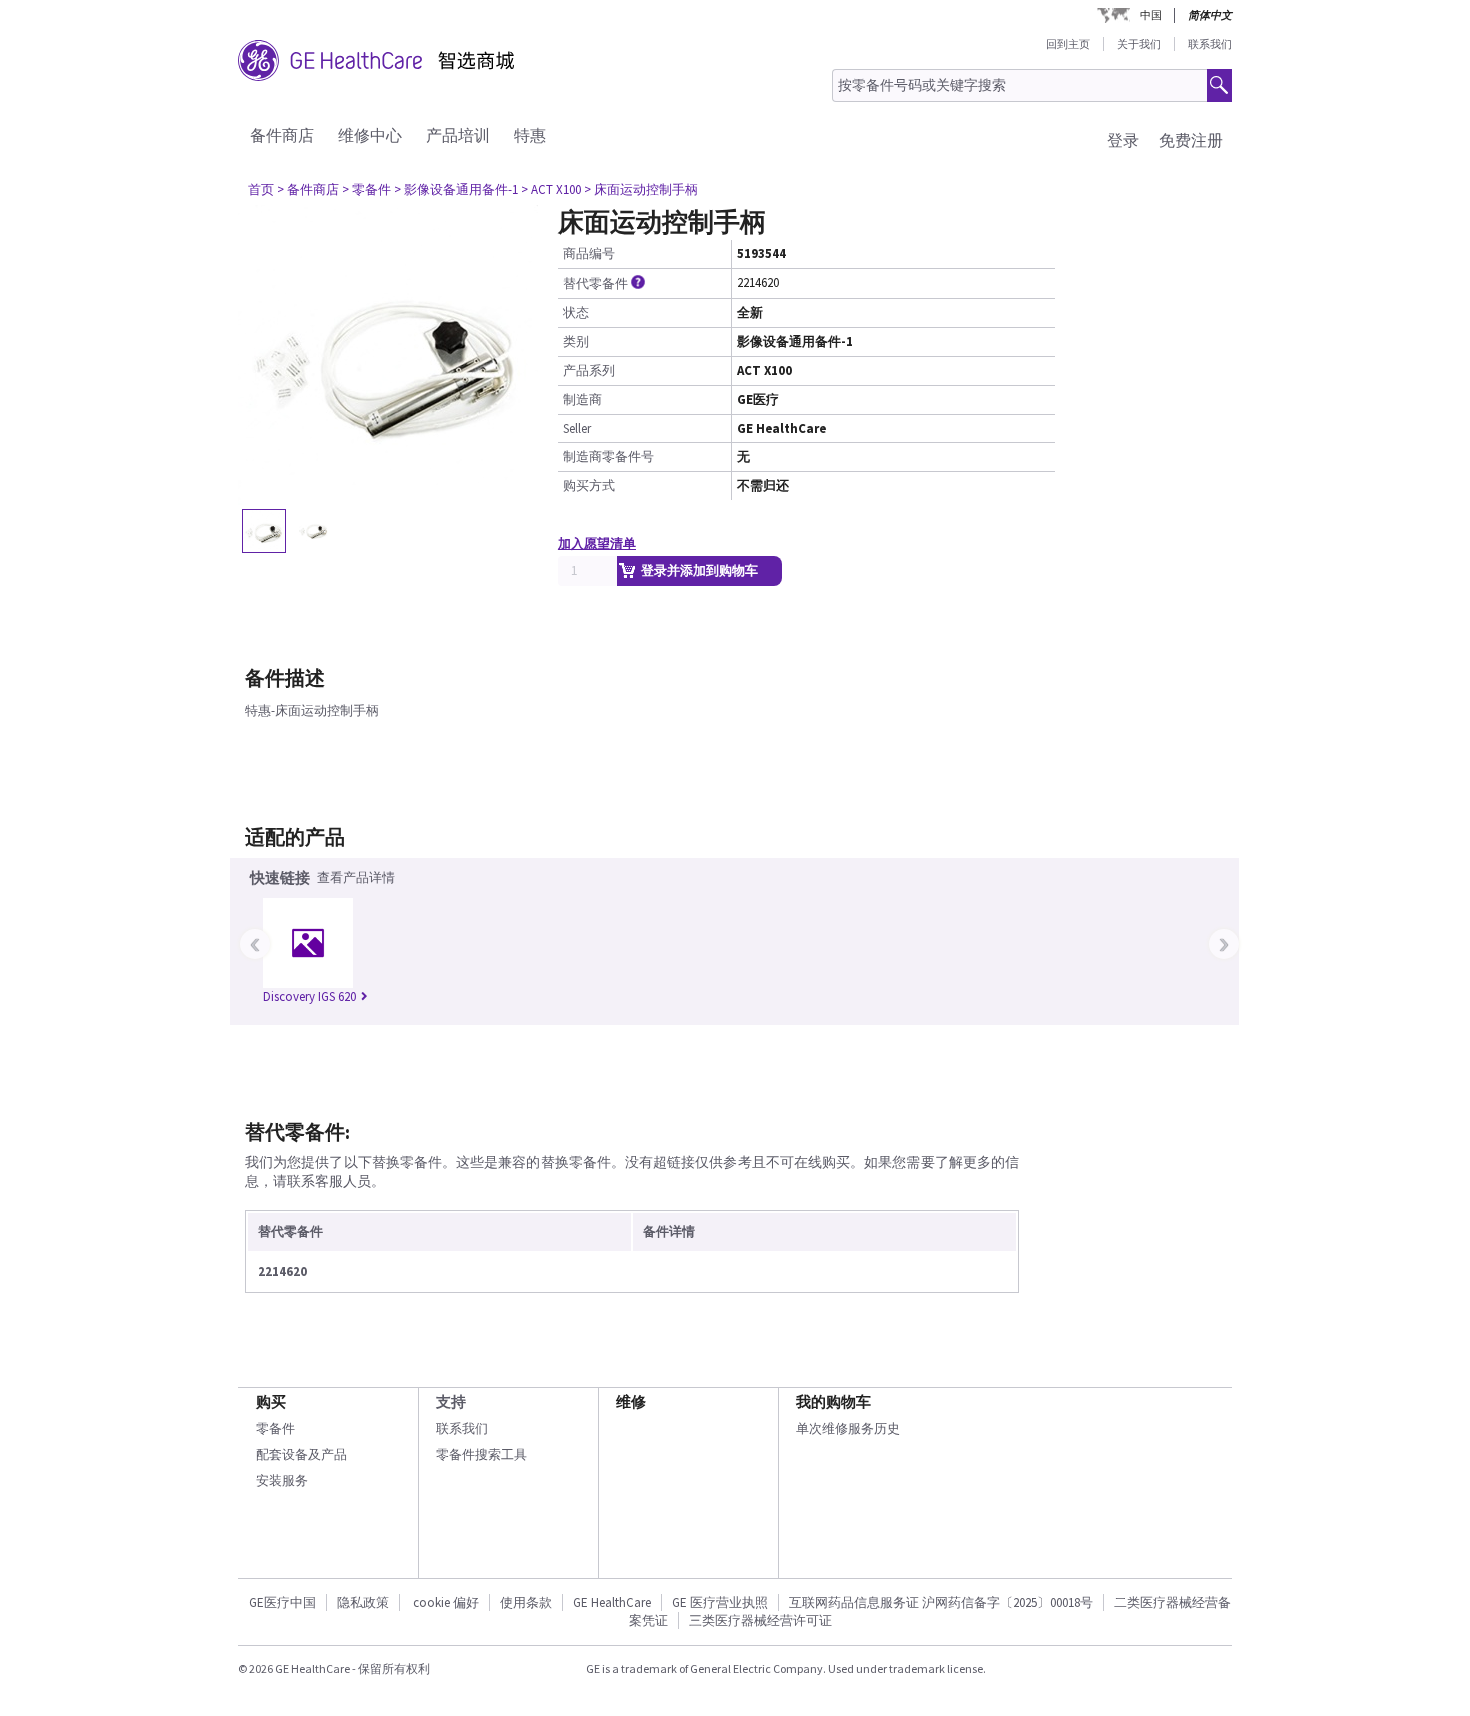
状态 (576, 312)
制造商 (582, 399)
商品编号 (589, 253)
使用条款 (526, 1602)
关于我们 (1139, 44)
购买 (271, 1401)
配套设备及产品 (301, 1454)
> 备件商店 (308, 189)
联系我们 (1210, 44)
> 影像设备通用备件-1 (456, 189)
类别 (576, 341)
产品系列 (589, 370)
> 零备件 (366, 189)
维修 (631, 1401)
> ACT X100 (551, 189)
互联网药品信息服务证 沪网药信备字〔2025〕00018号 (941, 1602)
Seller (577, 428)
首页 (261, 189)
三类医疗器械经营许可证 (760, 1620)
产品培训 (458, 135)
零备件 (275, 1428)
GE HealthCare (612, 1602)
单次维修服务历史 (848, 1428)
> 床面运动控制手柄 (641, 189)
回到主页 (1068, 44)
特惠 (530, 135)
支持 (451, 1401)
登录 (1123, 140)
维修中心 (370, 135)
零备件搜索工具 (481, 1454)
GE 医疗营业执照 (720, 1602)
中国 (1151, 15)
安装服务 (282, 1480)
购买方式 (589, 485)
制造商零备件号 (608, 456)
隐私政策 (363, 1602)
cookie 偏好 (446, 1602)
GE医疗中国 (282, 1602)
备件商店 (282, 135)
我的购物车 (833, 1401)
